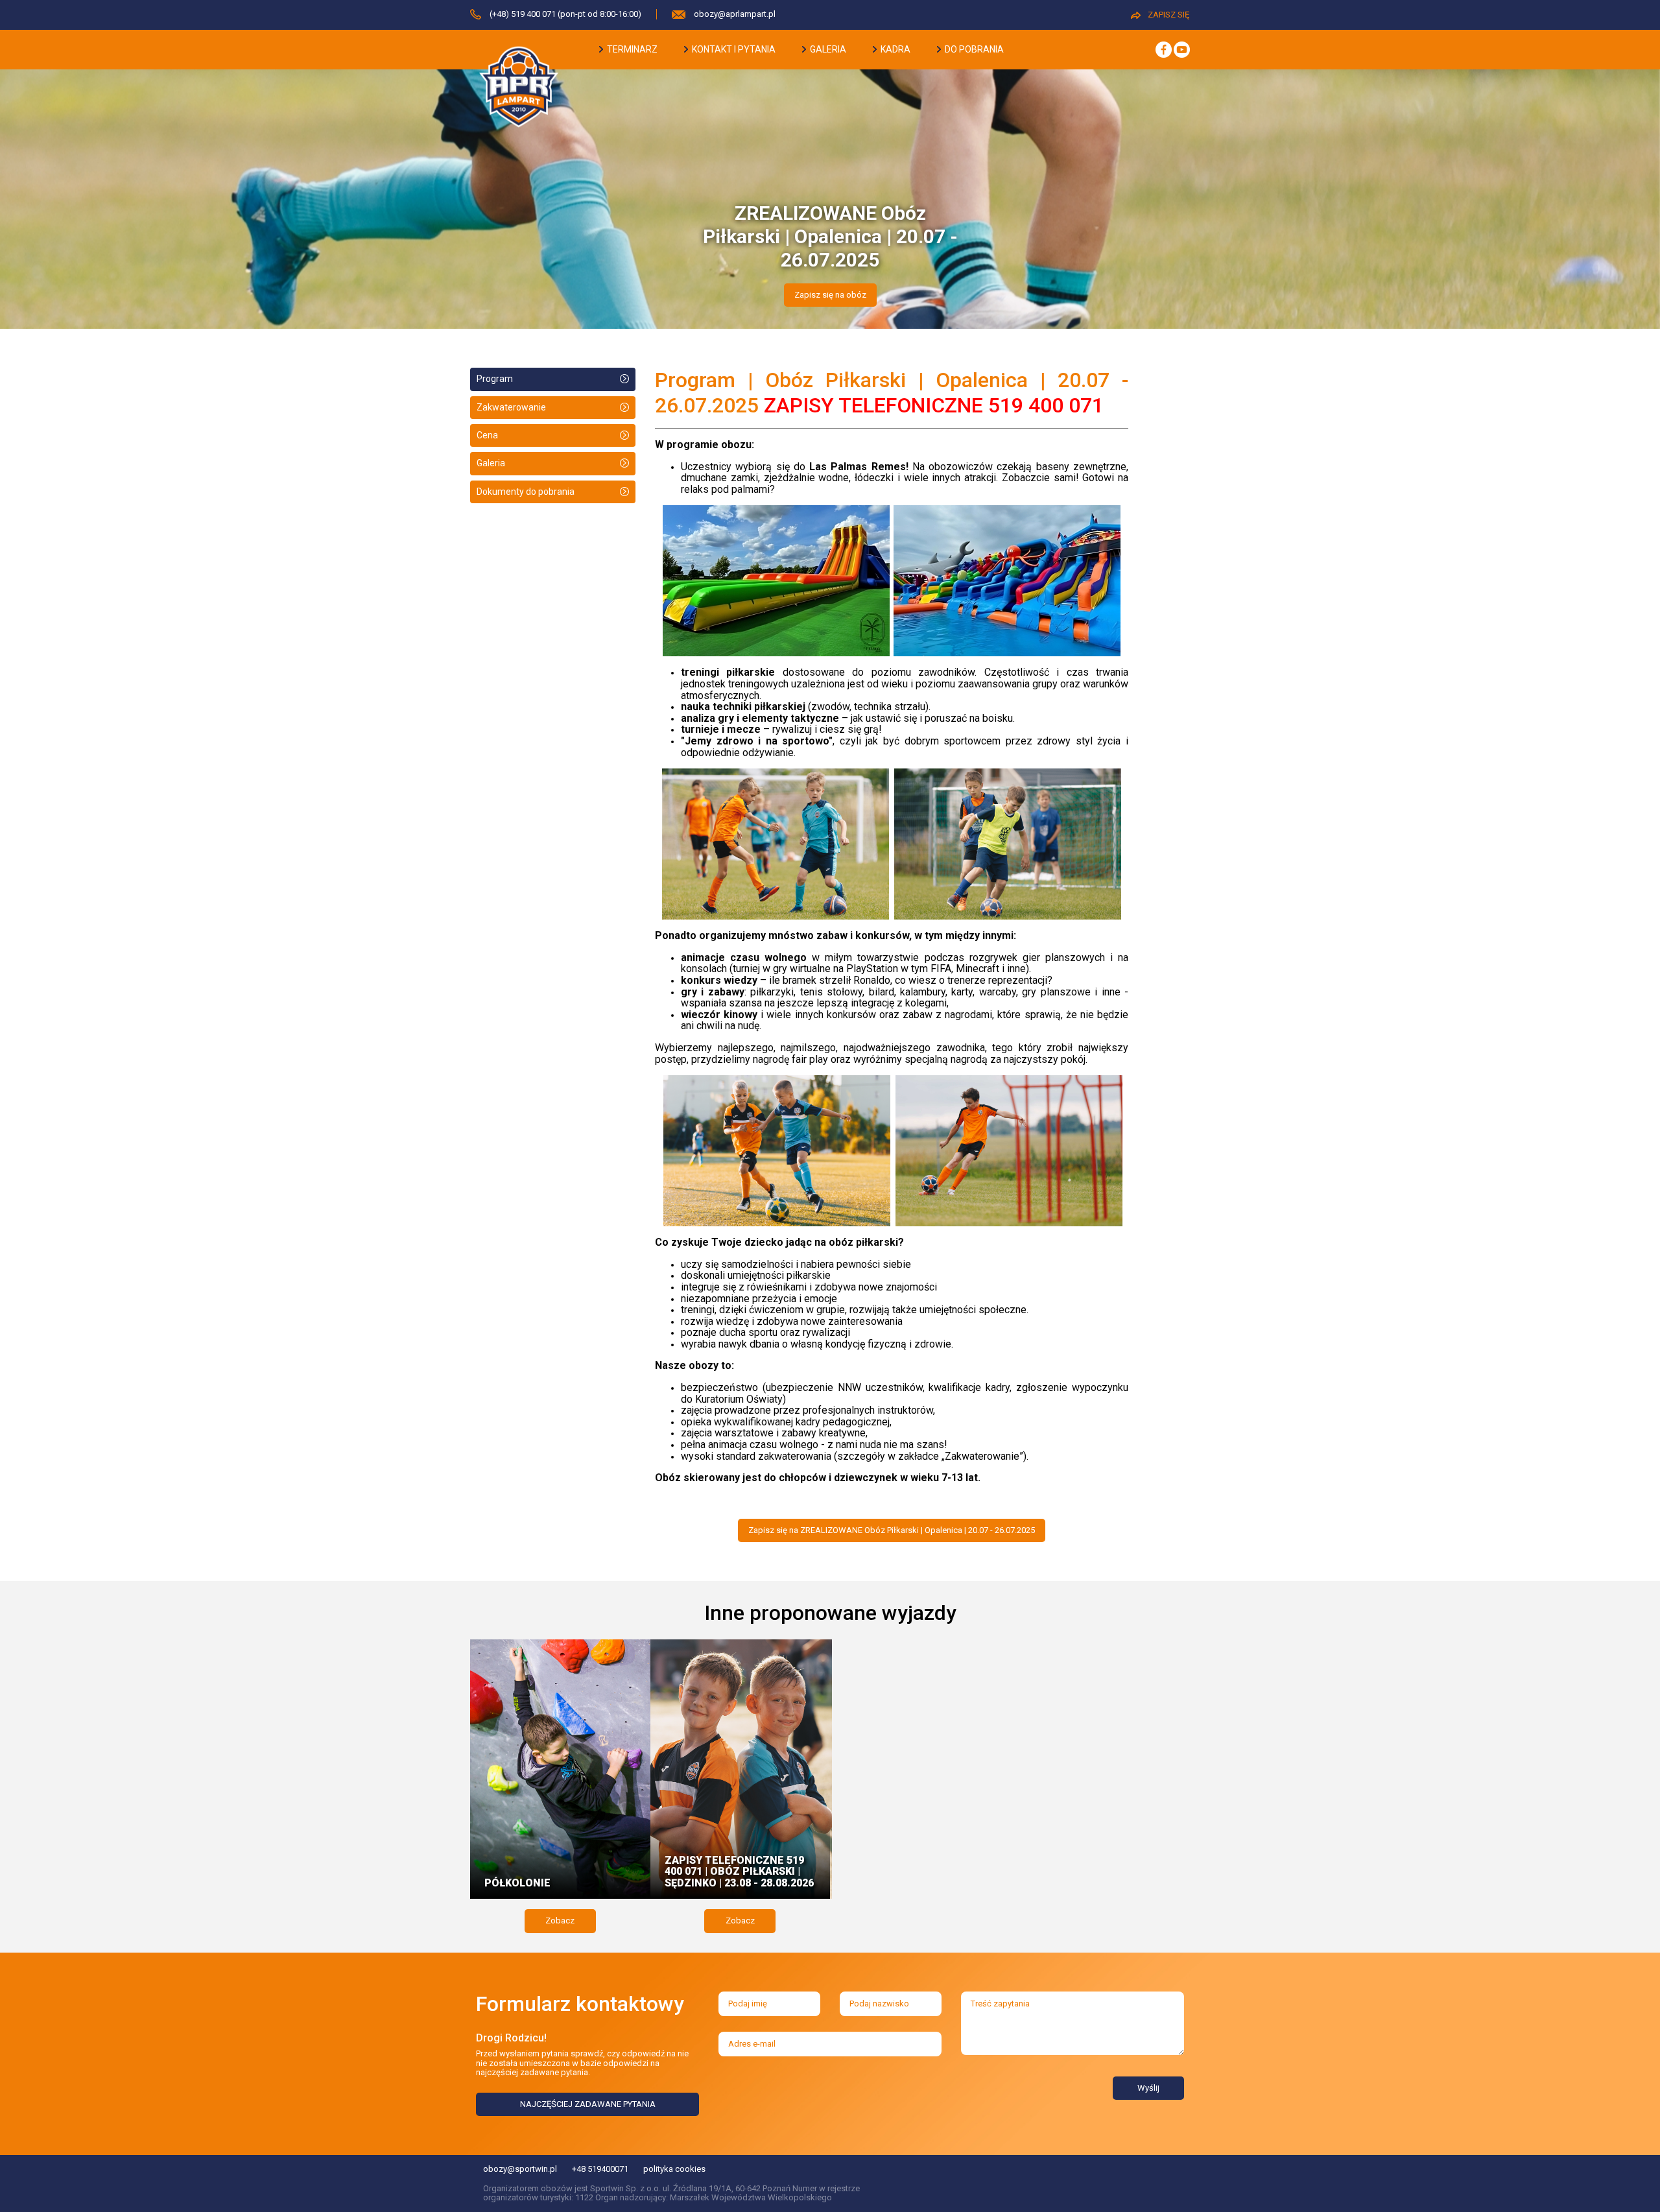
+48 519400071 (600, 2169)
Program (495, 379)
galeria (827, 49)
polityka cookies (674, 2169)
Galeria (491, 463)
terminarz (631, 49)
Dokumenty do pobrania (526, 492)
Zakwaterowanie (511, 407)
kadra (895, 49)
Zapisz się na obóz (830, 295)
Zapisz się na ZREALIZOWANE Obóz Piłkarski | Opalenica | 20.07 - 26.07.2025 (892, 1530)
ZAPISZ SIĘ (1168, 15)
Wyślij (1148, 2088)
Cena (487, 435)
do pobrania (973, 49)
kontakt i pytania (733, 49)
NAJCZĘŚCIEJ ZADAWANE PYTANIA (588, 2104)
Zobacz (560, 1921)
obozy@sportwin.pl (520, 2169)
